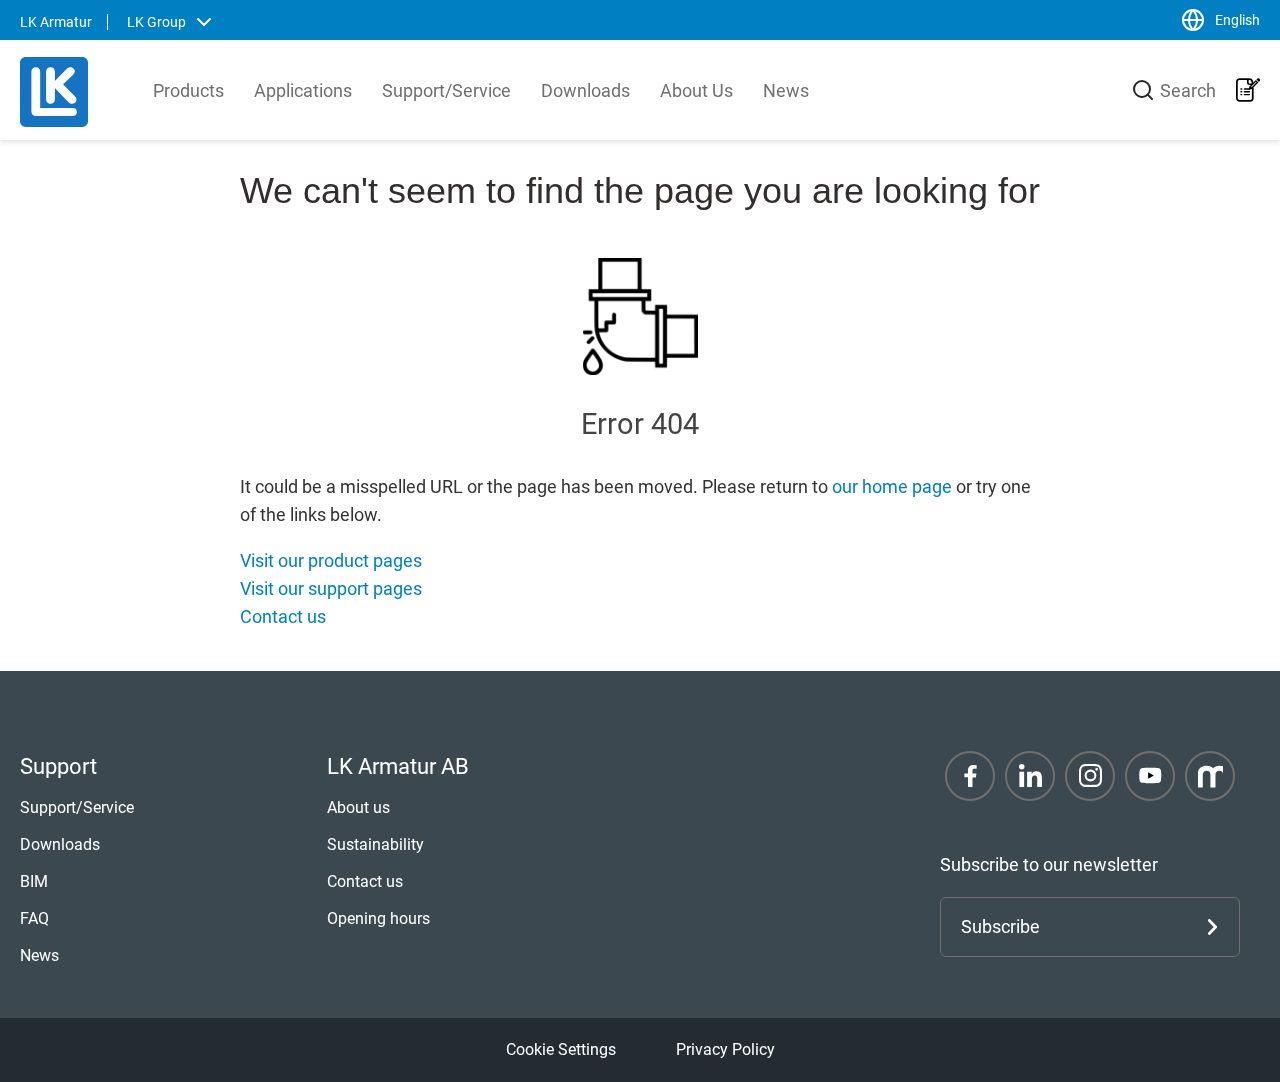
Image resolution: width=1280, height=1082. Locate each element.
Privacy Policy (725, 1049)
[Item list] (1248, 90)
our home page (892, 486)
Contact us (283, 616)
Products (188, 90)
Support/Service (446, 90)
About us (358, 807)
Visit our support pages (331, 588)
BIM (34, 881)
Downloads (585, 90)
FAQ (34, 918)
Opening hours (378, 918)
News (786, 90)
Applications (303, 90)
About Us (696, 90)
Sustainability (375, 844)
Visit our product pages (331, 560)
